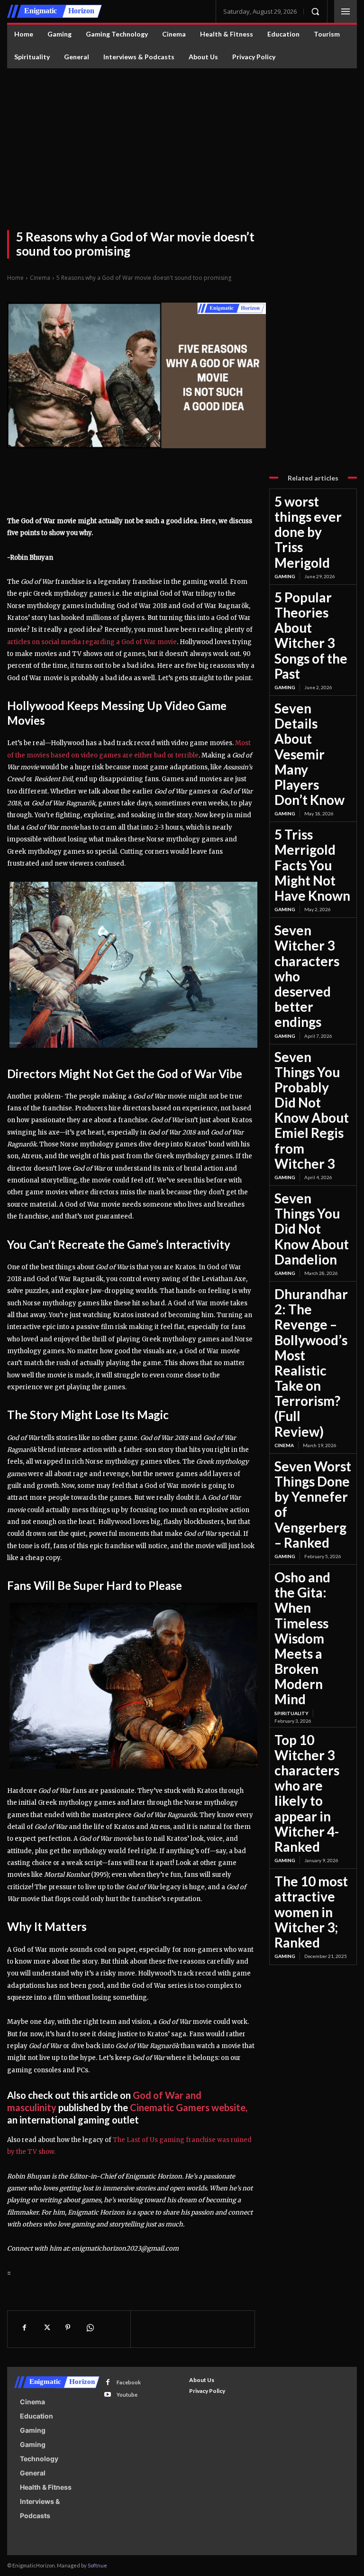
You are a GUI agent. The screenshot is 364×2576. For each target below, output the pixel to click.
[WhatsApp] (90, 2327)
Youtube (127, 2395)
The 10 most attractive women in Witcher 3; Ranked (311, 1912)
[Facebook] (24, 2327)
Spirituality (291, 1713)
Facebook (129, 2382)
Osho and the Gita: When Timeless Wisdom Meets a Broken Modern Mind (302, 1638)
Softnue (97, 2565)
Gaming (285, 576)
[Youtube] (108, 2395)
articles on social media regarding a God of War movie (92, 642)
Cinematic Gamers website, (189, 2107)
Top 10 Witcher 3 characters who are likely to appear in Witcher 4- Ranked (307, 1793)
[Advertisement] (182, 139)
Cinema (40, 278)
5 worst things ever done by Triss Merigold (308, 532)
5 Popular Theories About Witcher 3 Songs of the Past (311, 635)
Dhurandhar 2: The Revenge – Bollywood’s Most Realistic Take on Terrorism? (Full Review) (311, 1363)
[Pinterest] (68, 2327)
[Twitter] (46, 2327)
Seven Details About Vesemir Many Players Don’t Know (309, 754)
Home (15, 278)
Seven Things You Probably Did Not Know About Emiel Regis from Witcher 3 (312, 1110)
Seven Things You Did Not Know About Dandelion (312, 1229)
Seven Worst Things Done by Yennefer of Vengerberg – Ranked (313, 1504)
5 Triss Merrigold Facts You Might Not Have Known (312, 865)
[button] (315, 11)
